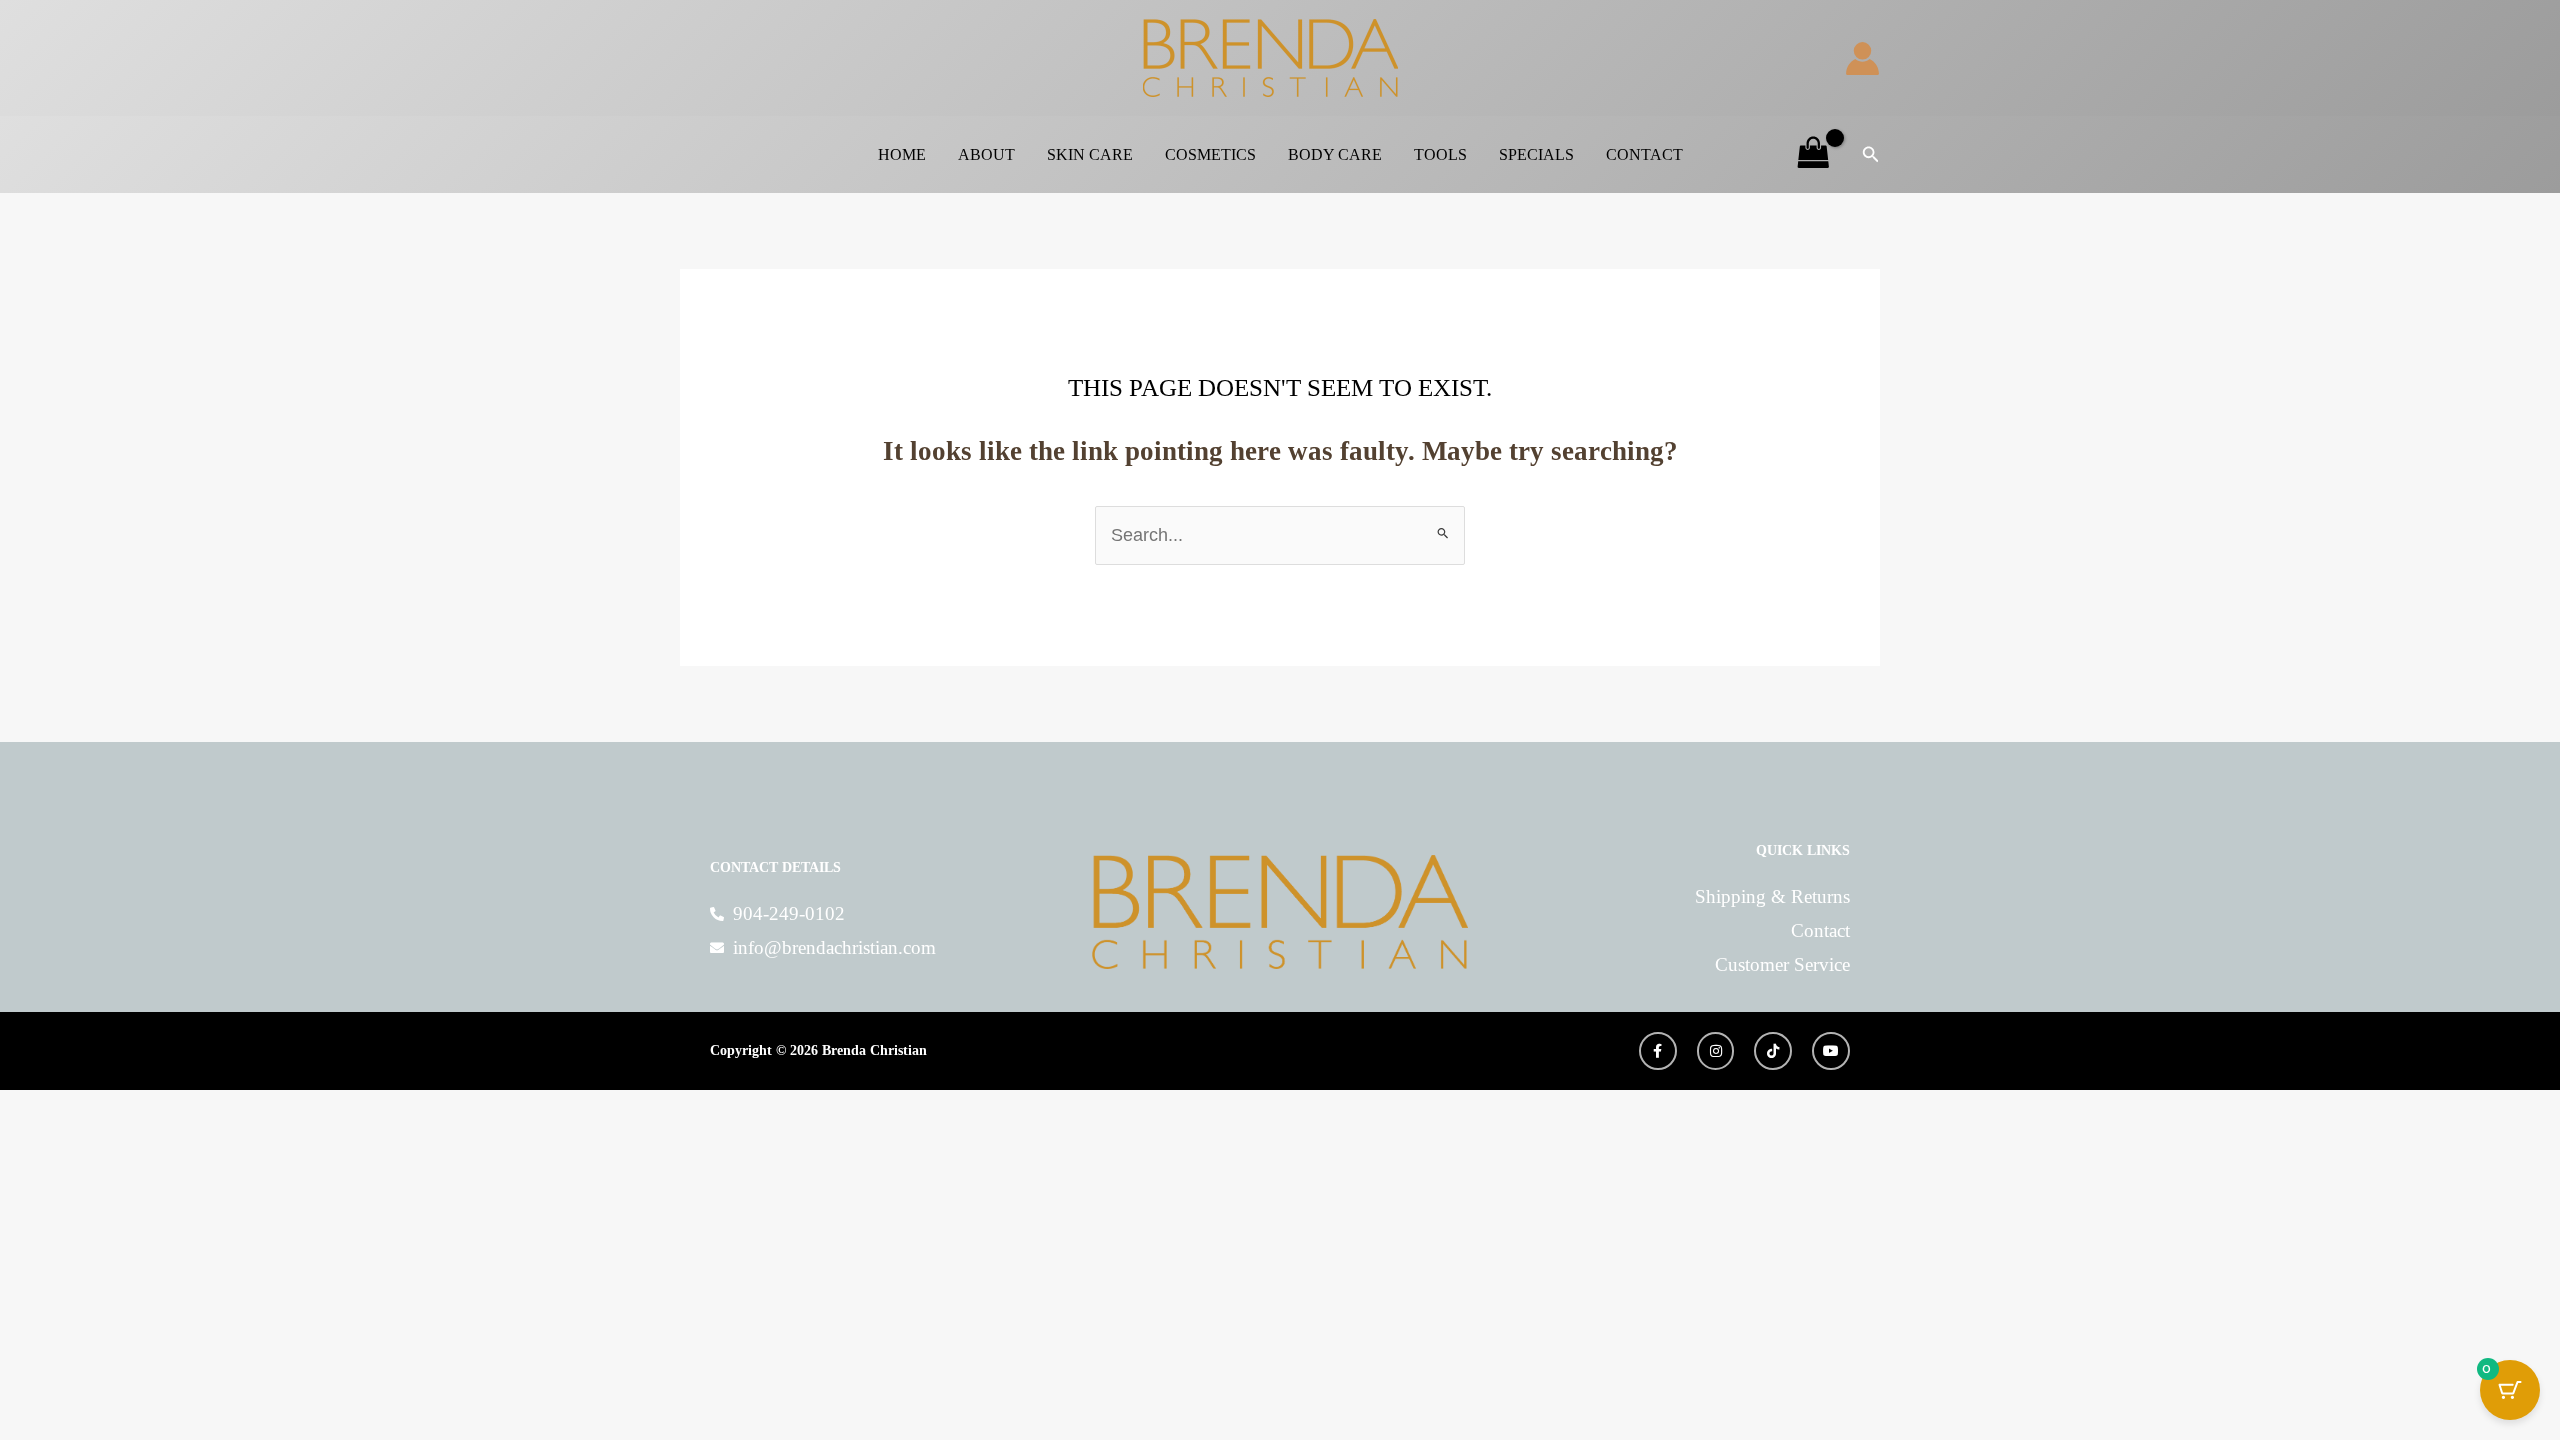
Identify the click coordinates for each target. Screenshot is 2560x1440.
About (986, 154)
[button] (1871, 155)
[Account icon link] (1862, 58)
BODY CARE (1335, 154)
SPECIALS (1536, 154)
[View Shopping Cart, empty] (1813, 155)
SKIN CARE (1090, 154)
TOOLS (1440, 154)
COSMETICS (1210, 154)
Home (902, 154)
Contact (1644, 154)
